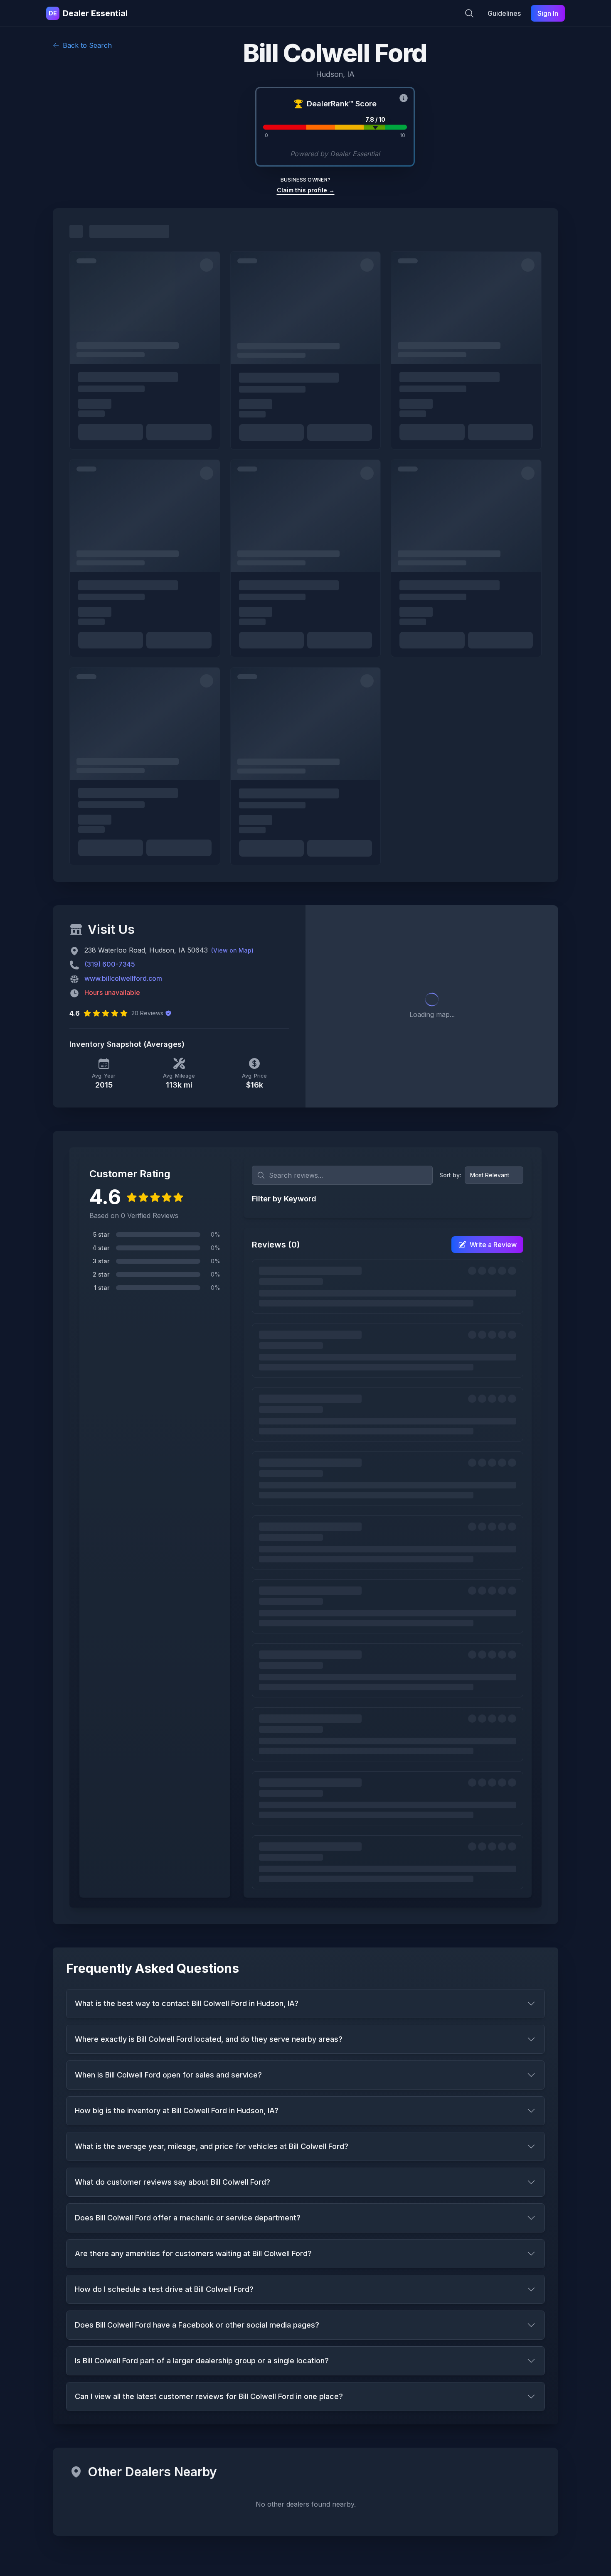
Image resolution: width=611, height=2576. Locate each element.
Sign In (548, 13)
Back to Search (87, 45)
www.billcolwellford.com (123, 978)
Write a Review (493, 1245)
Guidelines (504, 13)
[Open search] (469, 13)
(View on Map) (232, 950)
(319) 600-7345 (110, 964)
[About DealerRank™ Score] (404, 98)
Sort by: (450, 1175)
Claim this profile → (306, 190)
